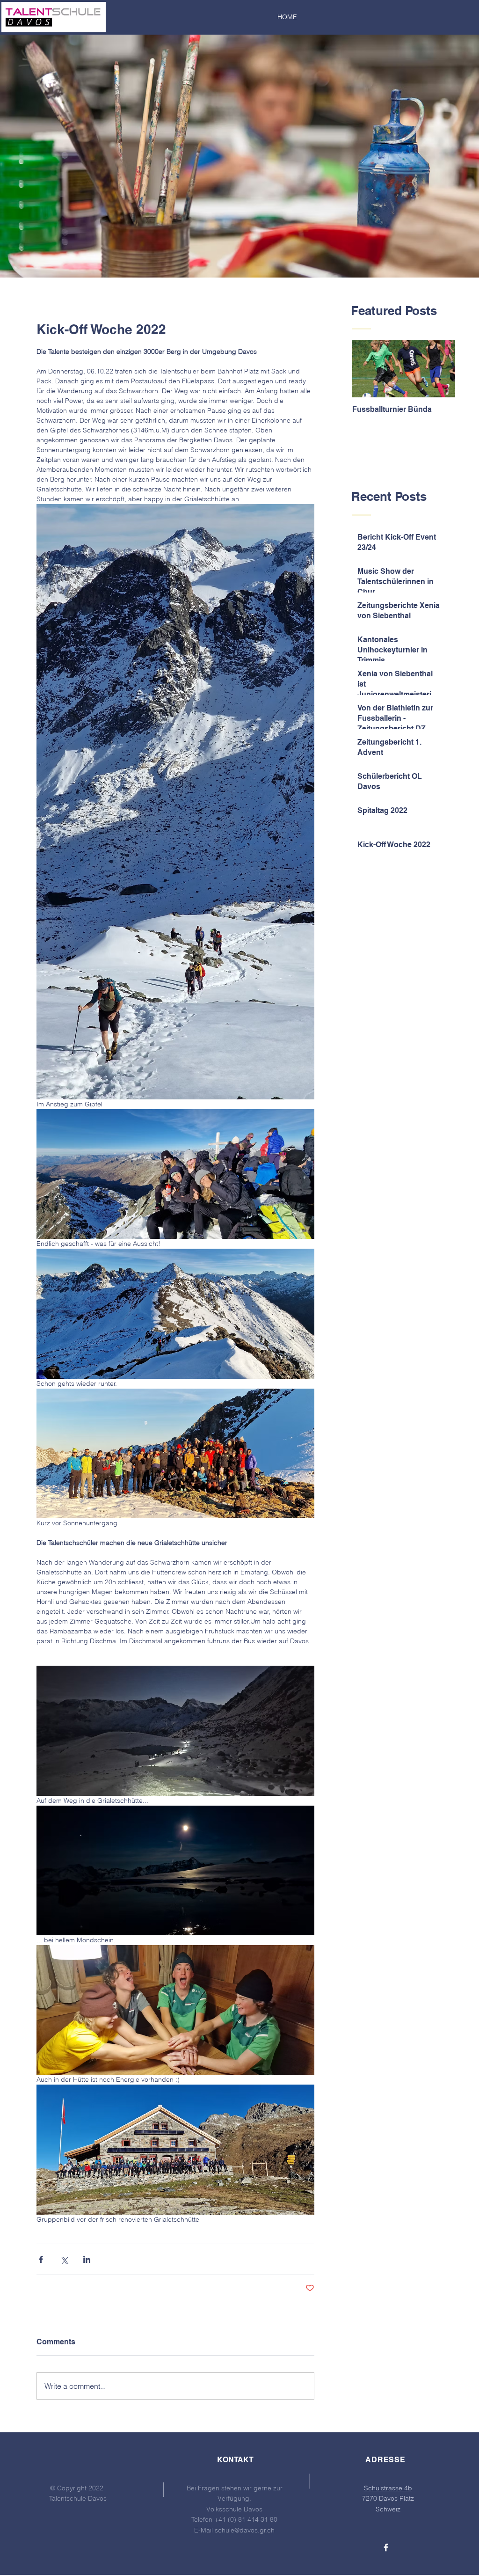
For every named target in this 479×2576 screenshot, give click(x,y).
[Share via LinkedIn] (87, 2259)
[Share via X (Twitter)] (64, 2259)
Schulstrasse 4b (388, 2488)
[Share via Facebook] (41, 2259)
